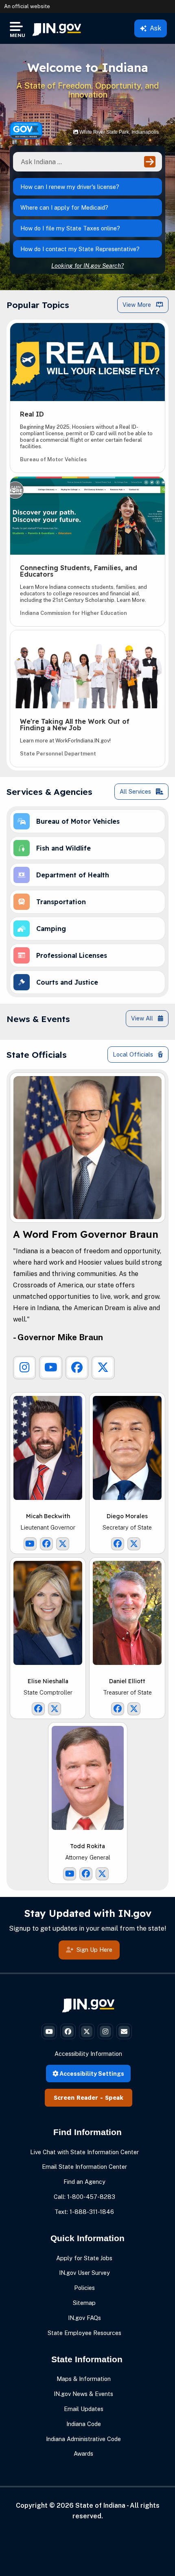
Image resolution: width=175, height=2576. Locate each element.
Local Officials (134, 1054)
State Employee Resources (84, 2333)
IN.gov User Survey (84, 2273)
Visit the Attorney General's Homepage (87, 1778)
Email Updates (84, 2409)
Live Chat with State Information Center (84, 2152)
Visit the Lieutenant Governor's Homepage (48, 1448)
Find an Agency (84, 2182)
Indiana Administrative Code (83, 2439)
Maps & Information (84, 2379)
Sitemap (84, 2303)
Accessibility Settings (91, 2074)
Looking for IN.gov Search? (87, 266)
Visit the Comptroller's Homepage (48, 1613)
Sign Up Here (94, 1950)
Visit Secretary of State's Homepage (127, 1448)
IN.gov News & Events (83, 2394)
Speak (114, 2098)
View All (143, 1018)
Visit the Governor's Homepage (87, 1148)
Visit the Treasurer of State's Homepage (127, 1613)
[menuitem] (57, 28)
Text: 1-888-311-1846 (84, 2212)
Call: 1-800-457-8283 (84, 2197)
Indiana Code (84, 2424)
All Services (136, 791)
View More (138, 305)
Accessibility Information (88, 2054)
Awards (83, 2453)
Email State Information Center (84, 2167)
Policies (84, 2288)
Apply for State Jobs (84, 2258)
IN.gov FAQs (84, 2318)
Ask (155, 28)
